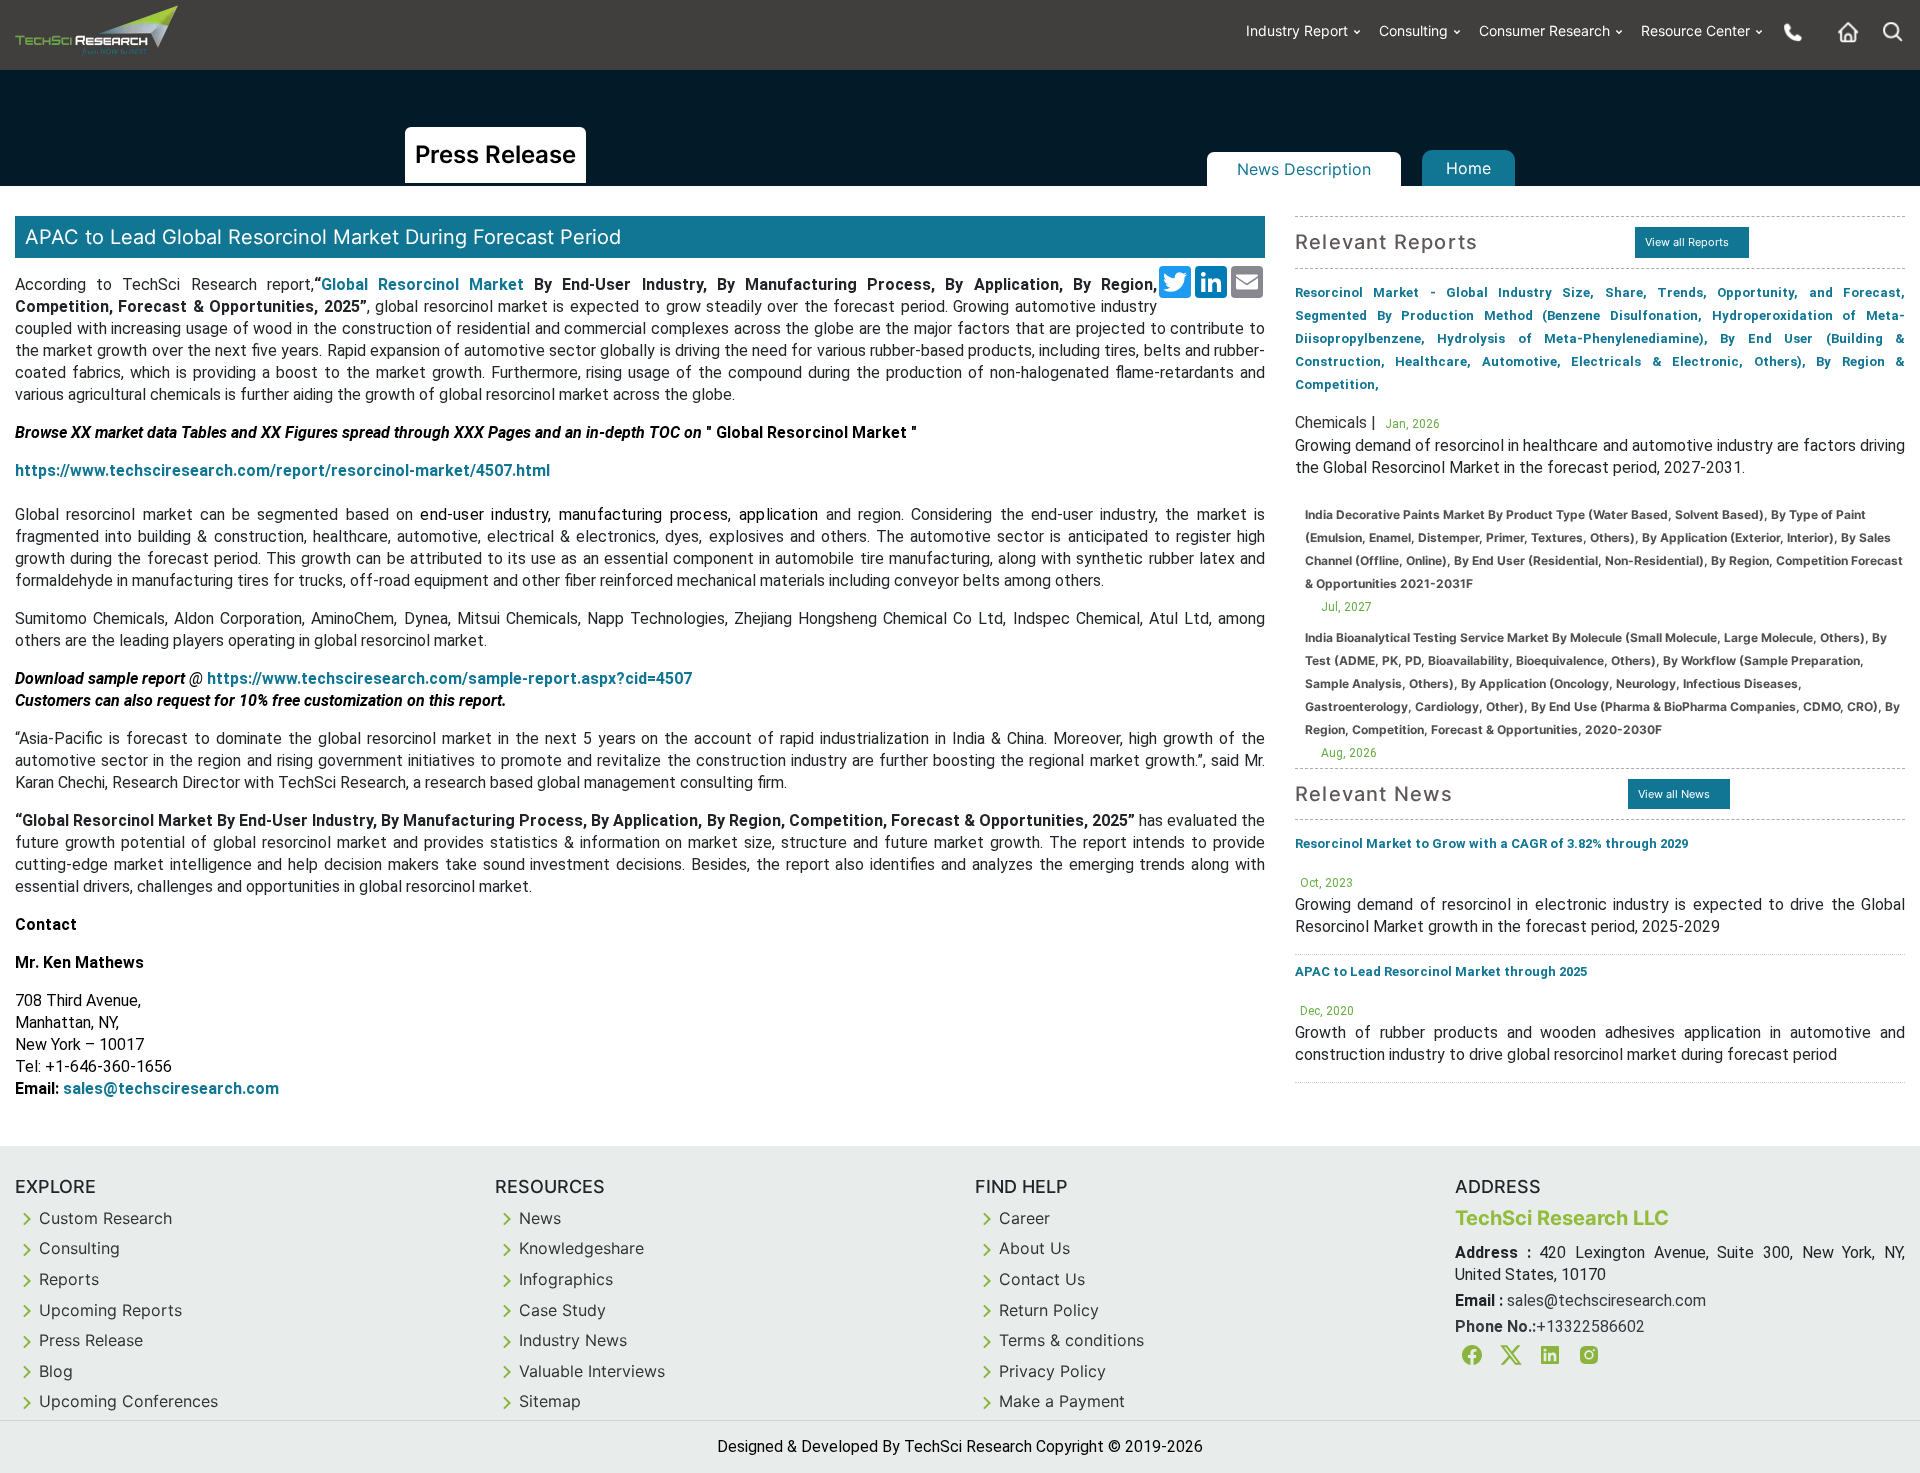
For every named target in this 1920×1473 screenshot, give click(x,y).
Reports (69, 1279)
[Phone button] (1788, 31)
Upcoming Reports (110, 1310)
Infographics (566, 1279)
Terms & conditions (1071, 1340)
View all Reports (1687, 242)
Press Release (91, 1340)
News (540, 1218)
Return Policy (1049, 1310)
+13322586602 (1590, 1326)
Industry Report (1297, 30)
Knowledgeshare (581, 1248)
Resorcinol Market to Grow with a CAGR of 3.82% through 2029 (1491, 843)
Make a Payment (1062, 1401)
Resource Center (1695, 30)
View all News (1674, 794)
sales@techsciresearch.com (171, 1088)
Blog (56, 1371)
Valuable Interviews (592, 1371)
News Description (1304, 169)
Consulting (1413, 30)
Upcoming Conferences (128, 1401)
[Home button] (1843, 31)
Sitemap (550, 1401)
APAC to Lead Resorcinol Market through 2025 (1441, 971)
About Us (1034, 1248)
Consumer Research (1544, 30)
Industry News (573, 1340)
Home (1468, 168)
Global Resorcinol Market (422, 284)
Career (1024, 1218)
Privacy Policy (1052, 1371)
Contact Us (1042, 1279)
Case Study (562, 1310)
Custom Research (105, 1218)
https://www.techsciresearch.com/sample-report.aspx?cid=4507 (449, 678)
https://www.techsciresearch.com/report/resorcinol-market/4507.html (282, 470)
